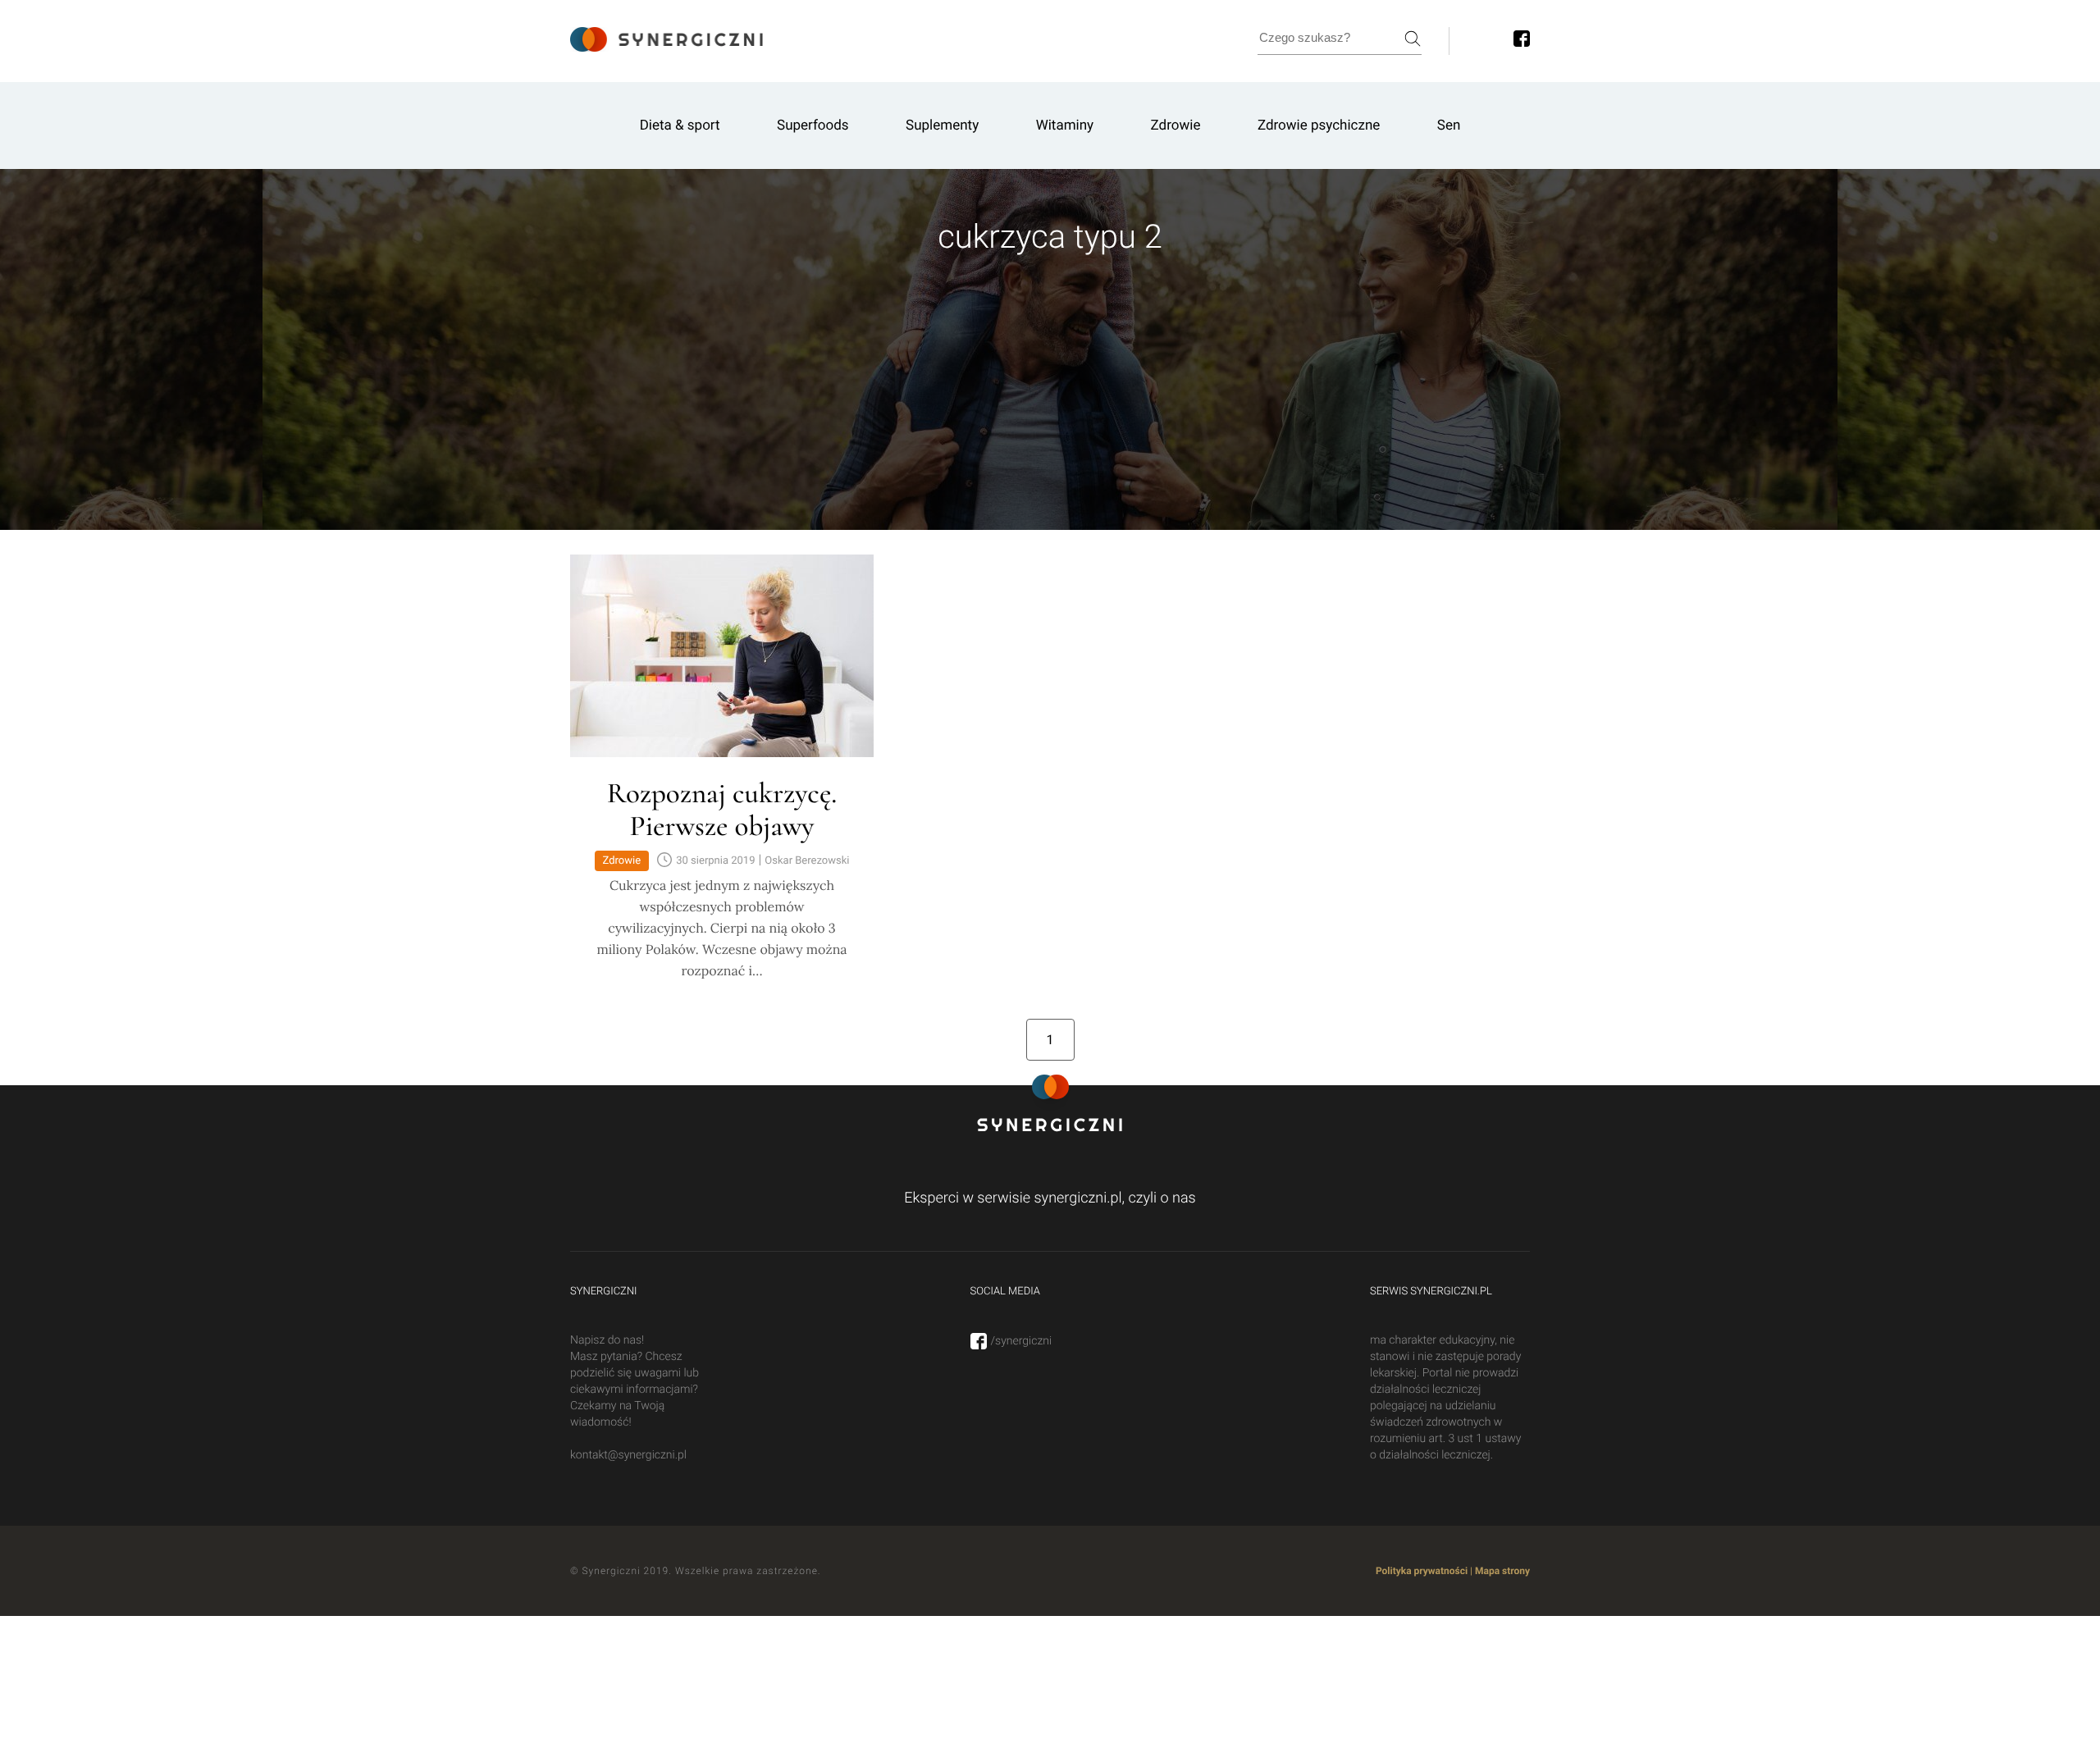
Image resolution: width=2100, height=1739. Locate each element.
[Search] (1413, 39)
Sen (1449, 126)
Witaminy (1065, 126)
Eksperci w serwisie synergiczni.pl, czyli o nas (1050, 1198)
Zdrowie (1176, 126)
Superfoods (813, 126)
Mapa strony (1502, 1571)
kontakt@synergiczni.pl (628, 1455)
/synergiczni (1022, 1341)
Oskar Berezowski (807, 861)
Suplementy (942, 126)
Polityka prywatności (1422, 1571)
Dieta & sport (680, 126)
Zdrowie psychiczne (1319, 126)
